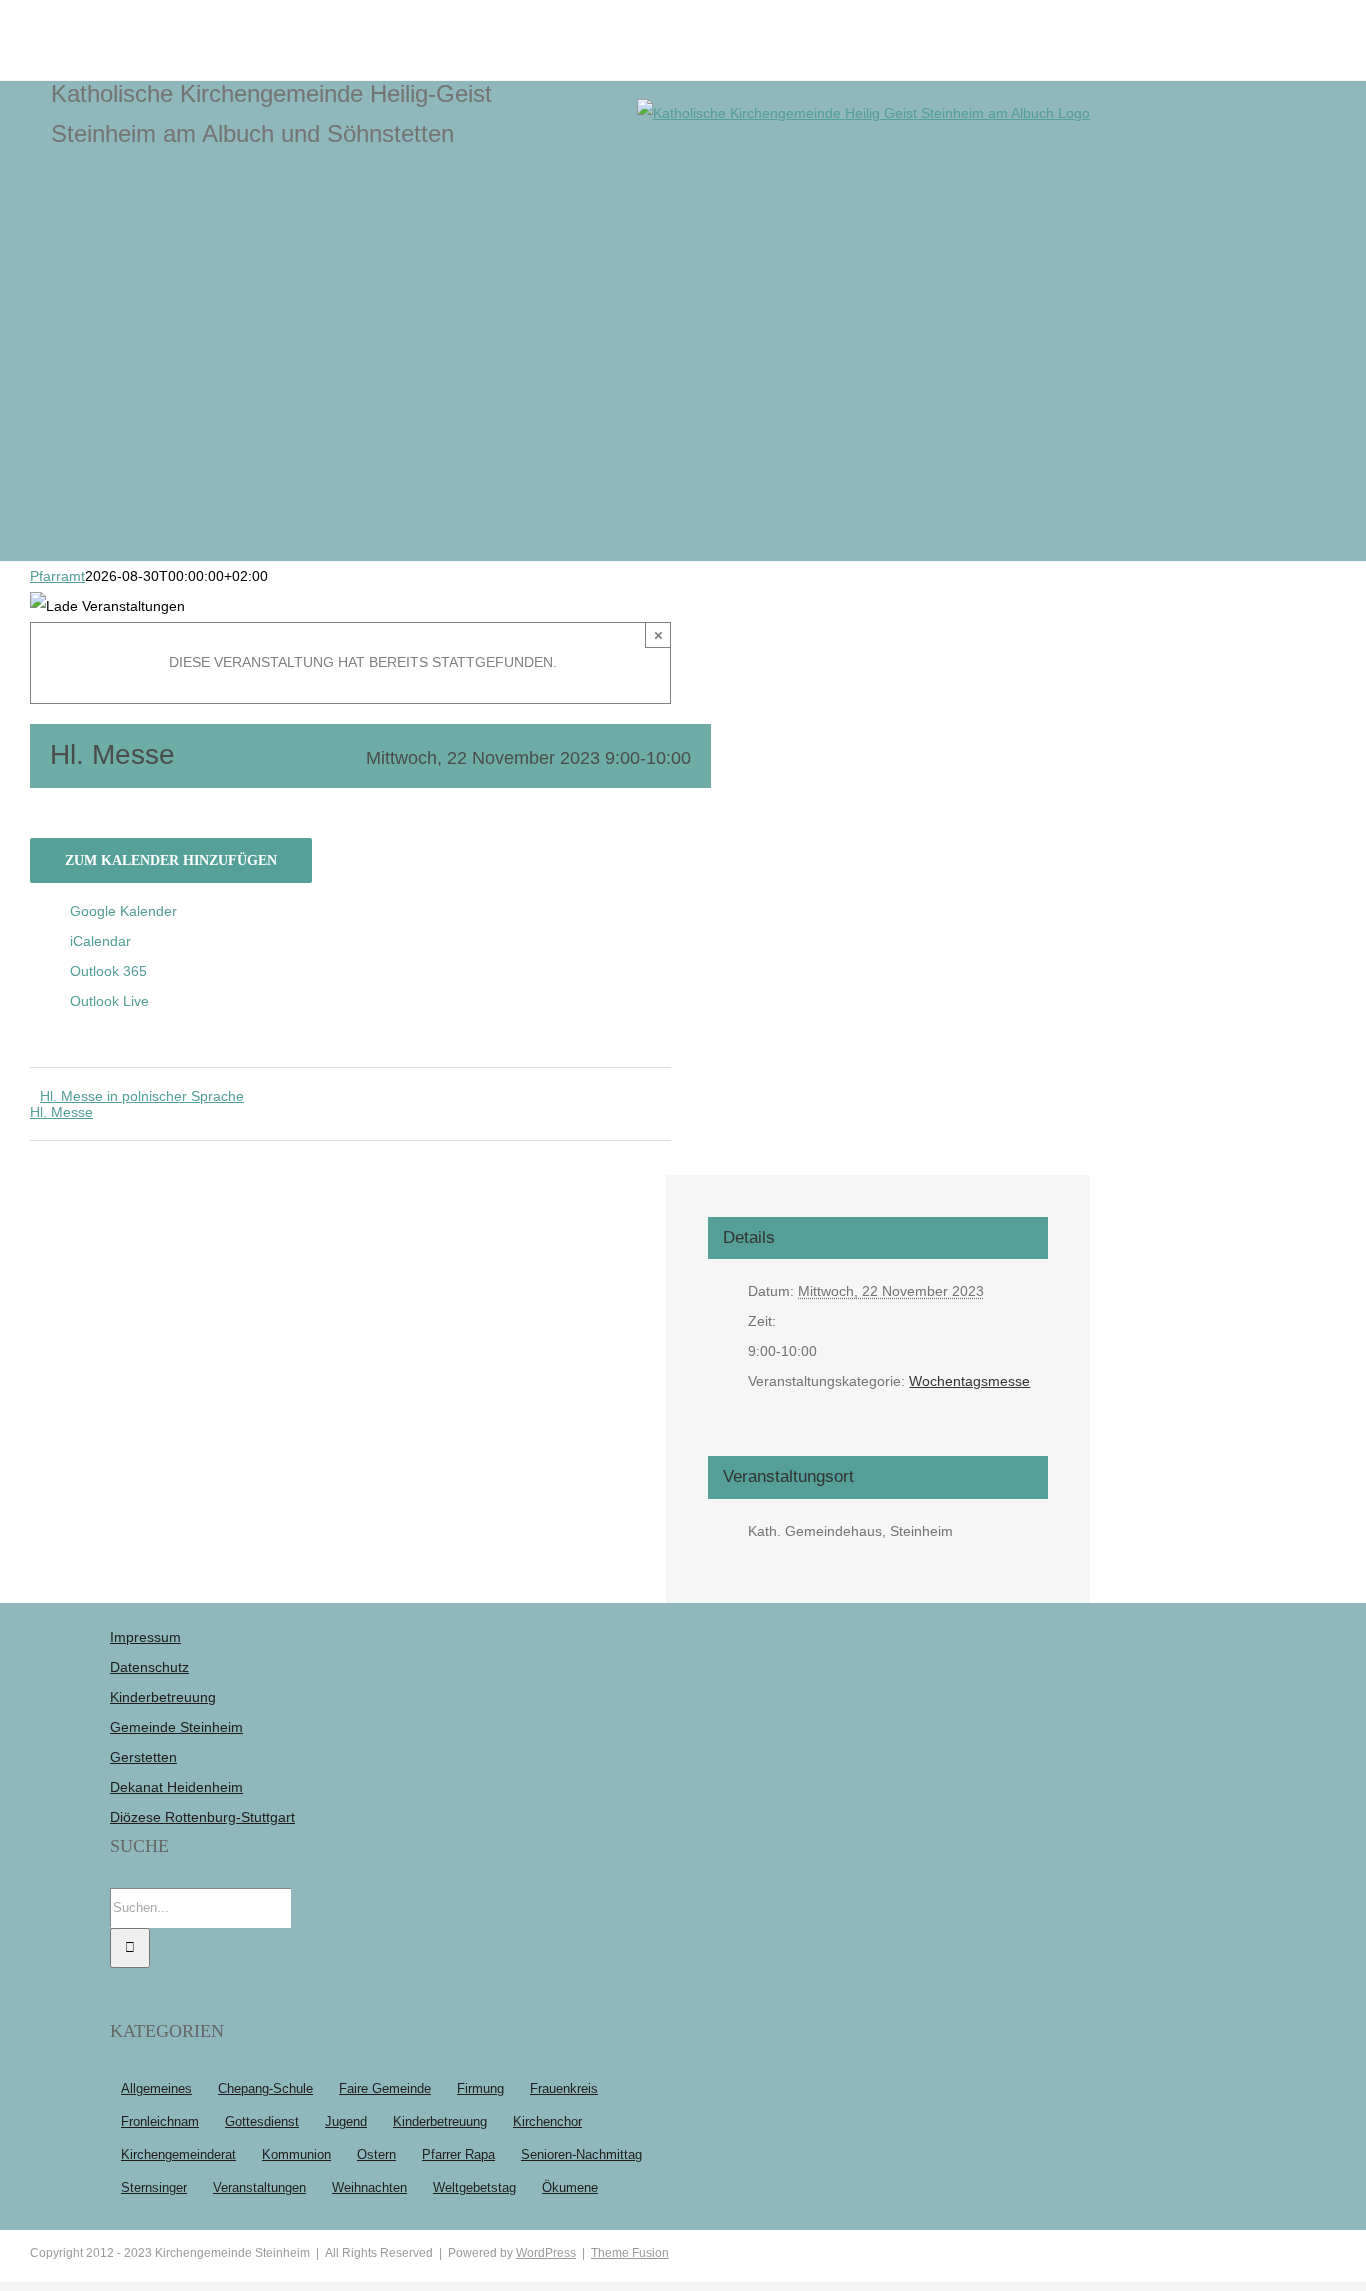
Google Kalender (123, 911)
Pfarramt (57, 576)
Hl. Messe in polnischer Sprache (142, 1096)
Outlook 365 (108, 971)
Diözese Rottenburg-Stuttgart (202, 1817)
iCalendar (100, 941)
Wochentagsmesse (969, 1381)
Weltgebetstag (474, 2188)
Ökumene (570, 2188)
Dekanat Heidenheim (176, 1787)
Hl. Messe (61, 1112)
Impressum (145, 1637)
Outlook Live (109, 1001)
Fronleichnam (160, 2122)
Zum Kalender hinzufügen (171, 860)
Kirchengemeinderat (178, 2155)
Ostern (376, 2155)
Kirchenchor (547, 2122)
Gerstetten (143, 1757)
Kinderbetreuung (163, 1697)
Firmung (480, 2089)
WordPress (546, 2253)
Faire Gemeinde (385, 2089)
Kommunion (296, 2155)
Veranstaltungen (259, 2188)
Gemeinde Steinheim (176, 1727)
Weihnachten (369, 2188)
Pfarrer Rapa (458, 2155)
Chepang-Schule (265, 2089)
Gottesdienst (262, 2122)
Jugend (346, 2122)
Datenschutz (149, 1667)
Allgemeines (156, 2089)
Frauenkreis (564, 2089)
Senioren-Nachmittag (581, 2155)
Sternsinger (154, 2188)
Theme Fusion (630, 2253)
